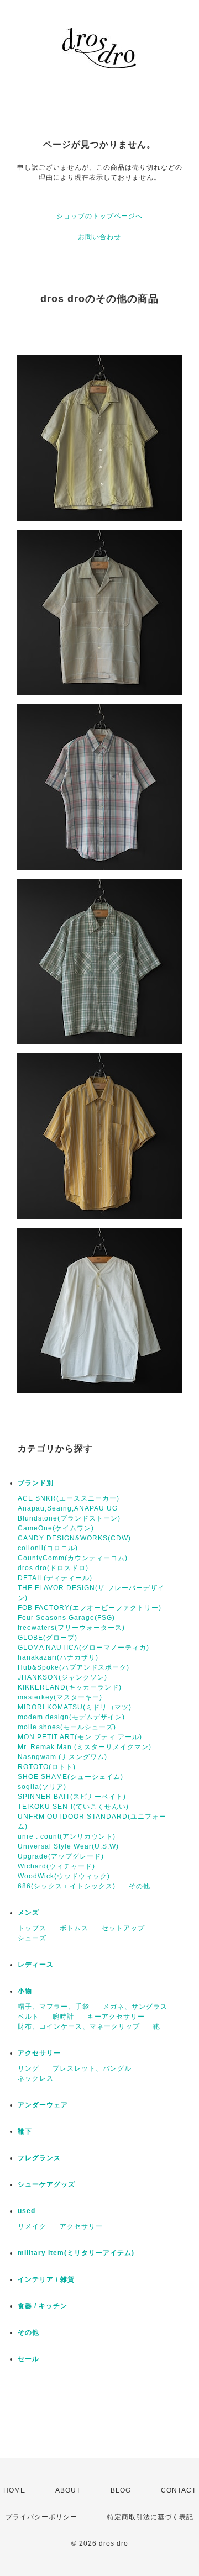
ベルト (28, 2017)
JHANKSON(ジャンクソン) (62, 1677)
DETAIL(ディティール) (55, 1578)
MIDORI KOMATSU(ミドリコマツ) (75, 1707)
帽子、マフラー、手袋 (54, 2007)
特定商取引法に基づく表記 (150, 2517)
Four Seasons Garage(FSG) (66, 1618)
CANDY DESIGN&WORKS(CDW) (74, 1538)
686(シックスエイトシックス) (67, 1886)
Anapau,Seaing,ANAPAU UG (68, 1508)
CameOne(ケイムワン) (56, 1528)
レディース (36, 1965)
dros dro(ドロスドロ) (53, 1568)
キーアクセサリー (116, 2017)
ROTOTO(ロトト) (47, 1767)
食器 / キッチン (43, 2306)
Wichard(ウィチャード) (56, 1866)
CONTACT (179, 2490)
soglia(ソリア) (42, 1787)
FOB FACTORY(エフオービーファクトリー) (90, 1608)
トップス (32, 1928)
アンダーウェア (43, 2105)
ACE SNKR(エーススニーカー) (69, 1498)
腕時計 (63, 2017)
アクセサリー (39, 2053)
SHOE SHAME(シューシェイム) (70, 1777)
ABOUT (68, 2490)
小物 (25, 1991)
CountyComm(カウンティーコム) (73, 1558)
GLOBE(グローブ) (48, 1638)
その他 (140, 1886)
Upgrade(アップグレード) (61, 1856)
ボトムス (74, 1928)
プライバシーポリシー (41, 2517)
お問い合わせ (99, 237)
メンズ (28, 1913)
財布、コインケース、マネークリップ (79, 2026)
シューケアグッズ (46, 2184)
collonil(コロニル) (48, 1548)
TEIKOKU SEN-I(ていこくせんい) (73, 1807)
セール (28, 2359)
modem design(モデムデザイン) (71, 1717)
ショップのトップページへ (99, 216)
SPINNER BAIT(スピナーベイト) (72, 1797)
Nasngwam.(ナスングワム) (62, 1757)
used (27, 2211)
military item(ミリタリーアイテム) (76, 2253)
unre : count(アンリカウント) (67, 1836)
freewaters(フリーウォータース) (71, 1628)
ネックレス (36, 2078)
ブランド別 (36, 1483)
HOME (14, 2490)
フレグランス (39, 2158)
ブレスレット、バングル (92, 2068)
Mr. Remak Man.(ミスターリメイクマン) (85, 1747)
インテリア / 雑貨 (46, 2279)
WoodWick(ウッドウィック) (64, 1876)
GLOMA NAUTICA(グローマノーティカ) (83, 1648)
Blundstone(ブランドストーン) (69, 1518)
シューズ (32, 1938)
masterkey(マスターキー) (60, 1697)
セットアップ (123, 1928)
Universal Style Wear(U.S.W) (68, 1846)
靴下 (25, 2131)
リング (28, 2068)
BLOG (121, 2490)
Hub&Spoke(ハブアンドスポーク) (74, 1667)
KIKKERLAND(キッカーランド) (70, 1687)
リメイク (32, 2226)
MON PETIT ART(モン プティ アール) (80, 1737)
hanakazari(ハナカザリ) (58, 1657)
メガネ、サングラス (135, 2007)
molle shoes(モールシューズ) (67, 1727)
